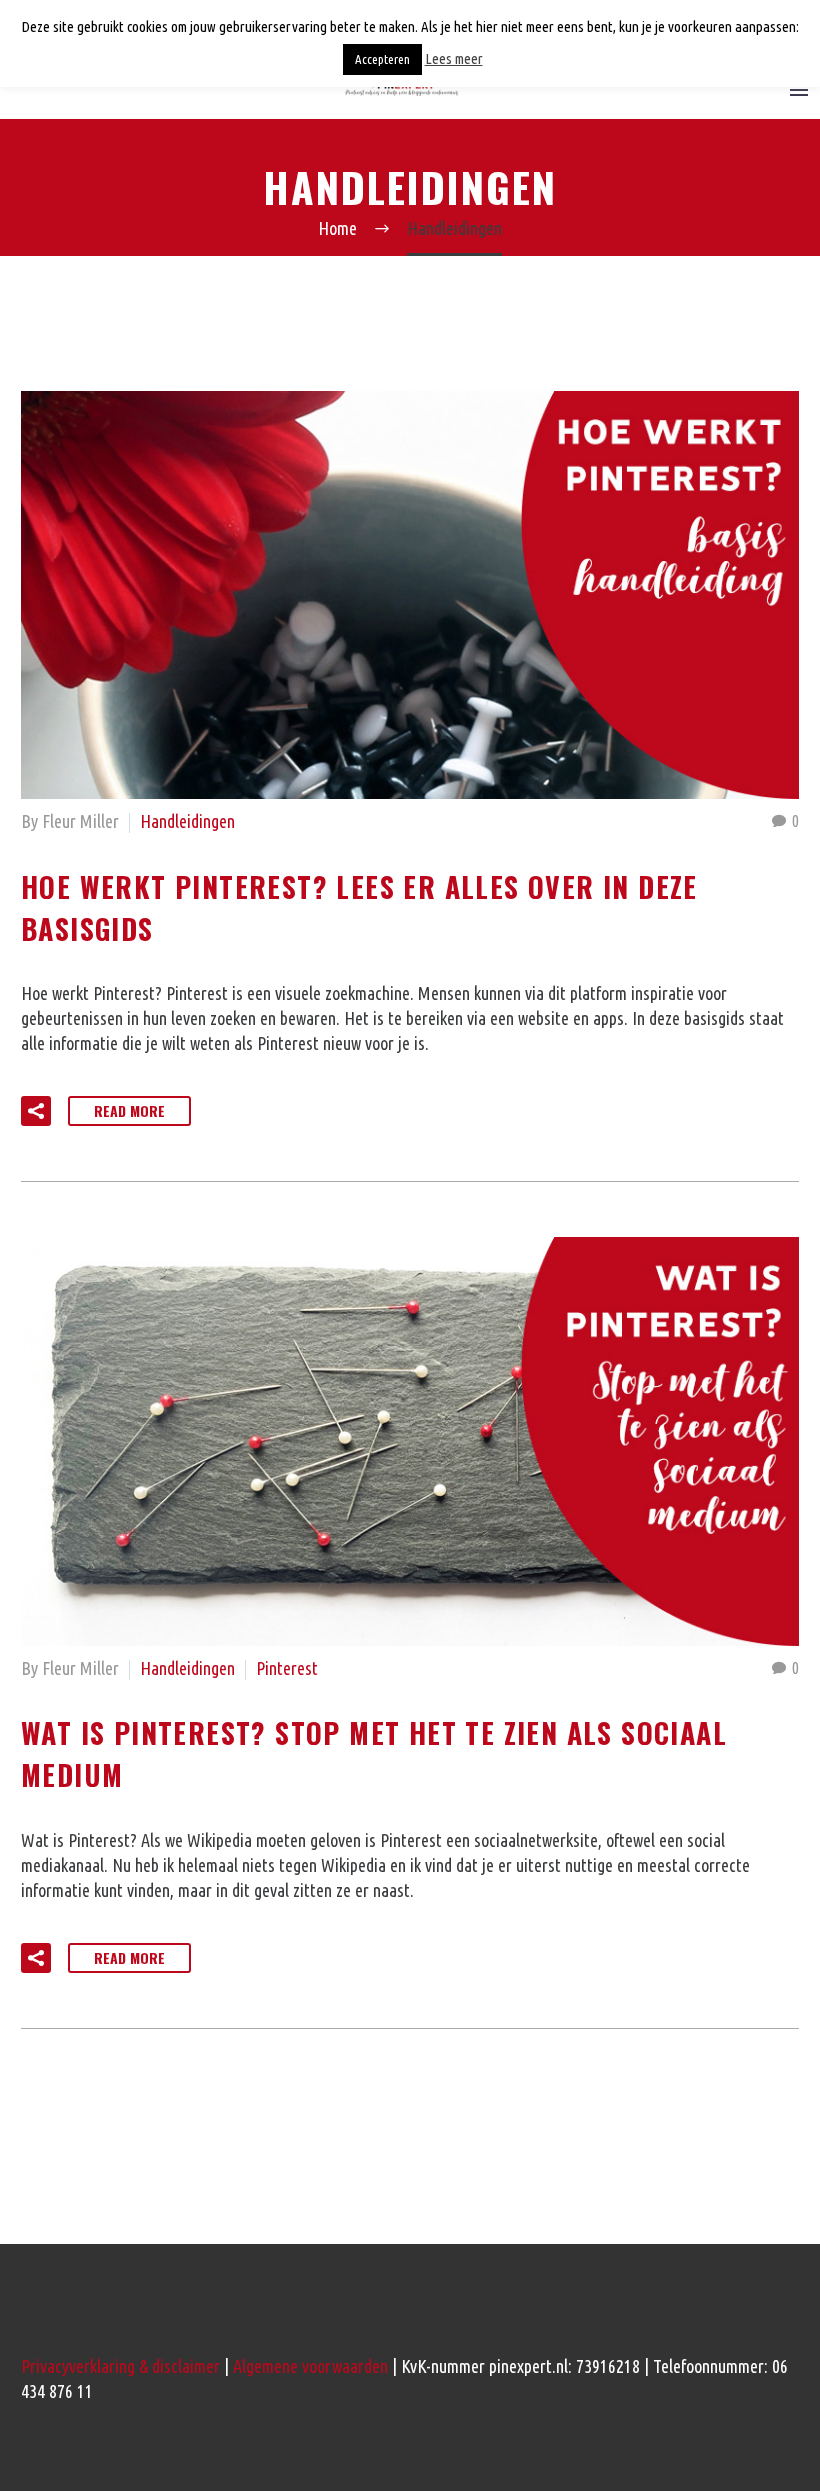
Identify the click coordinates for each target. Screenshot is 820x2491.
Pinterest (287, 1668)
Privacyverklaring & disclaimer (120, 2366)
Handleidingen (187, 821)
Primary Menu (799, 90)
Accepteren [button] (382, 59)
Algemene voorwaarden (310, 2366)
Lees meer (454, 58)
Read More (129, 1110)
